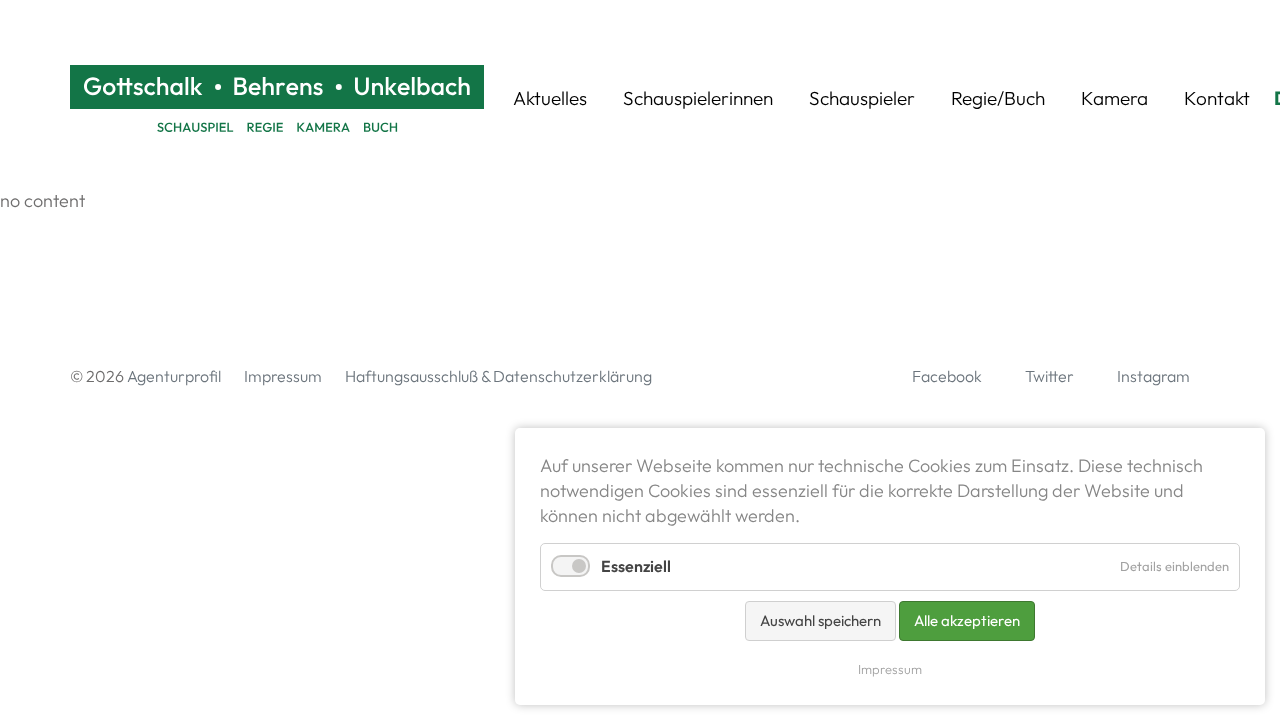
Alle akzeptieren (967, 620)
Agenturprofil (174, 376)
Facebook (947, 376)
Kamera (1114, 98)
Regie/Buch (998, 98)
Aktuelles (550, 98)
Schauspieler (862, 98)
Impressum (283, 376)
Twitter (1049, 376)
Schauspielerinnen (698, 98)
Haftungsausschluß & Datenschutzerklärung (498, 376)
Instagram (1153, 376)
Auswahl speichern (820, 620)
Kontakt (1217, 98)
